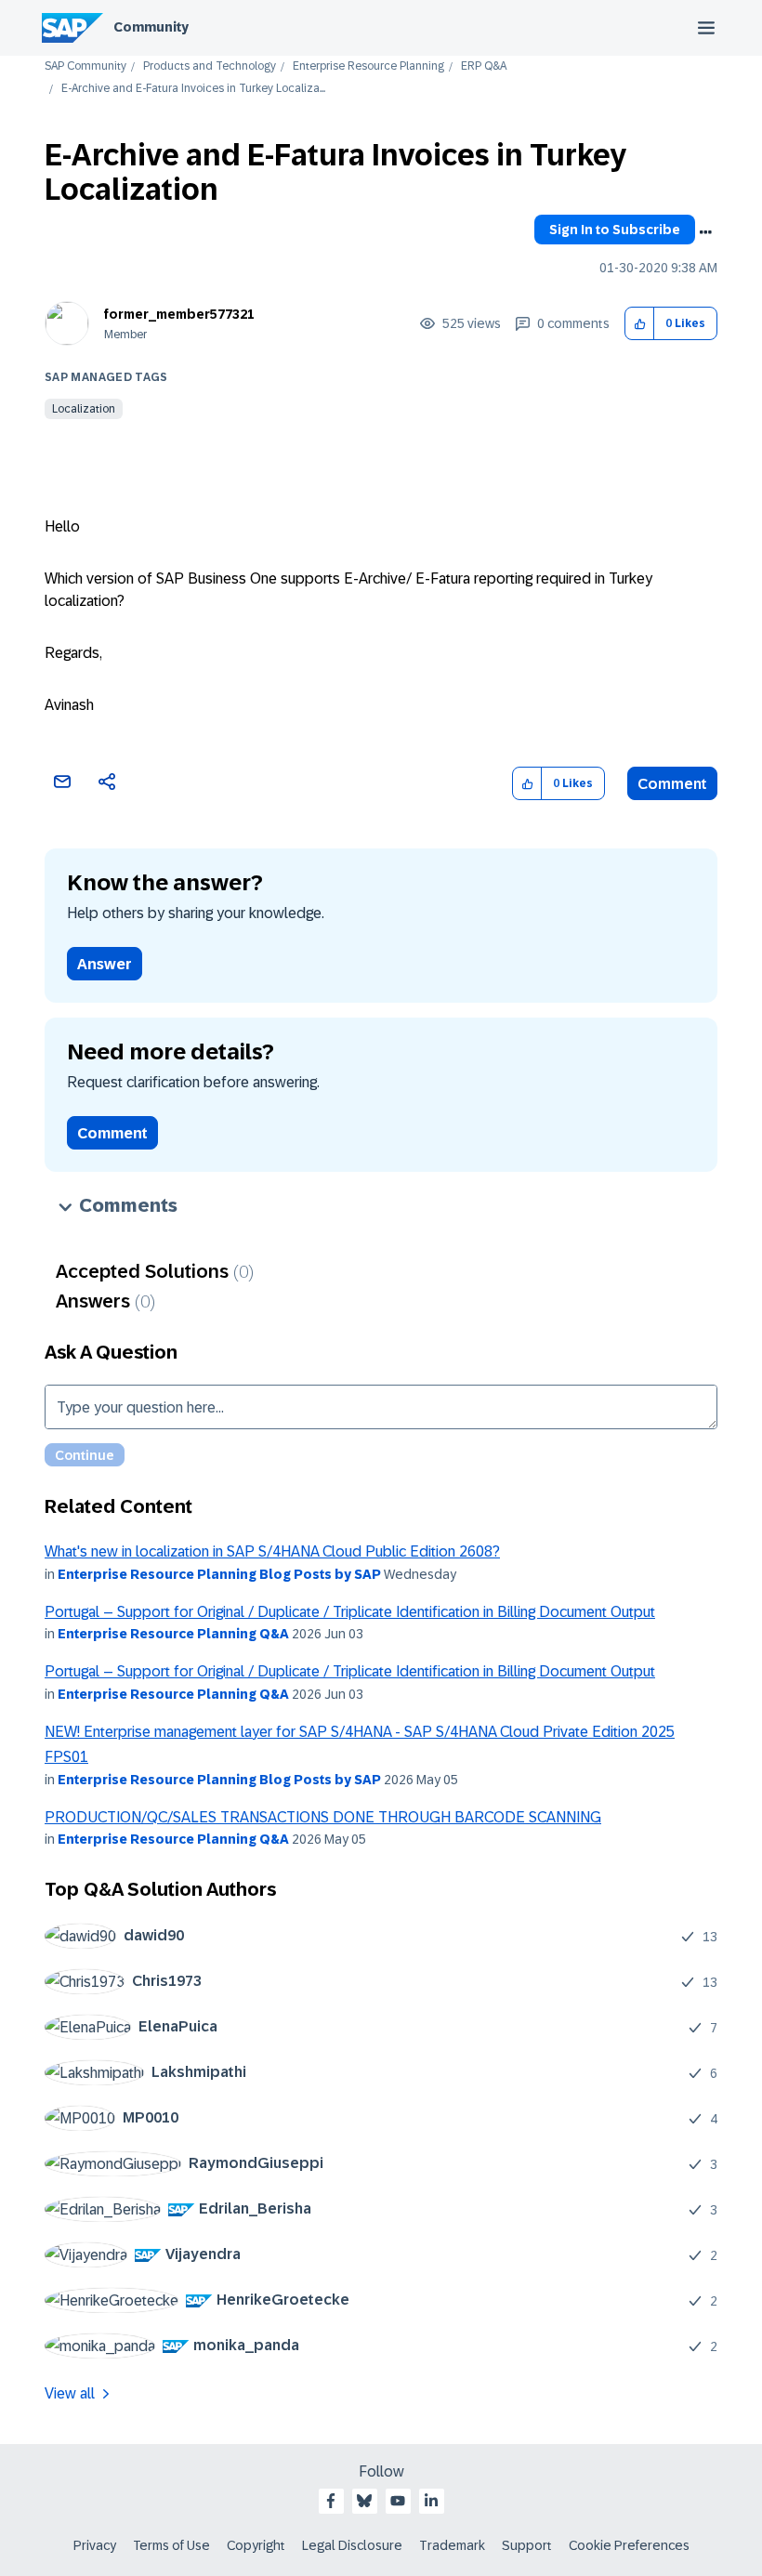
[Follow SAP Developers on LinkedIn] (431, 2501)
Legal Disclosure (352, 2545)
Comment (672, 784)
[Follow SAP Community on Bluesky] (364, 2501)
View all (70, 2393)
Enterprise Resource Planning (368, 66)
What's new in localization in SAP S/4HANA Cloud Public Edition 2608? (272, 1551)
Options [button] (705, 232)
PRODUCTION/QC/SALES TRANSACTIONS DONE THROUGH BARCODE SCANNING (323, 1817)
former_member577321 (179, 314)
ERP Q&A (484, 66)
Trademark (452, 2545)
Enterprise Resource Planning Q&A (173, 1634)
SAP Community (85, 66)
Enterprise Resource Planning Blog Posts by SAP (219, 1574)
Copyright (256, 2545)
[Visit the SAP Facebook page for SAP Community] (331, 2501)
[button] (640, 324)
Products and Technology (210, 66)
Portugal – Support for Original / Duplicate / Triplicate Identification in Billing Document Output (350, 1612)
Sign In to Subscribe (615, 230)
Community (151, 27)
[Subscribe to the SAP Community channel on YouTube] (398, 2501)
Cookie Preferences (629, 2545)
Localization (84, 409)
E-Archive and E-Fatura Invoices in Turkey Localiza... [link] (193, 89)
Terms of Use (171, 2545)
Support (527, 2545)
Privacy (95, 2545)
